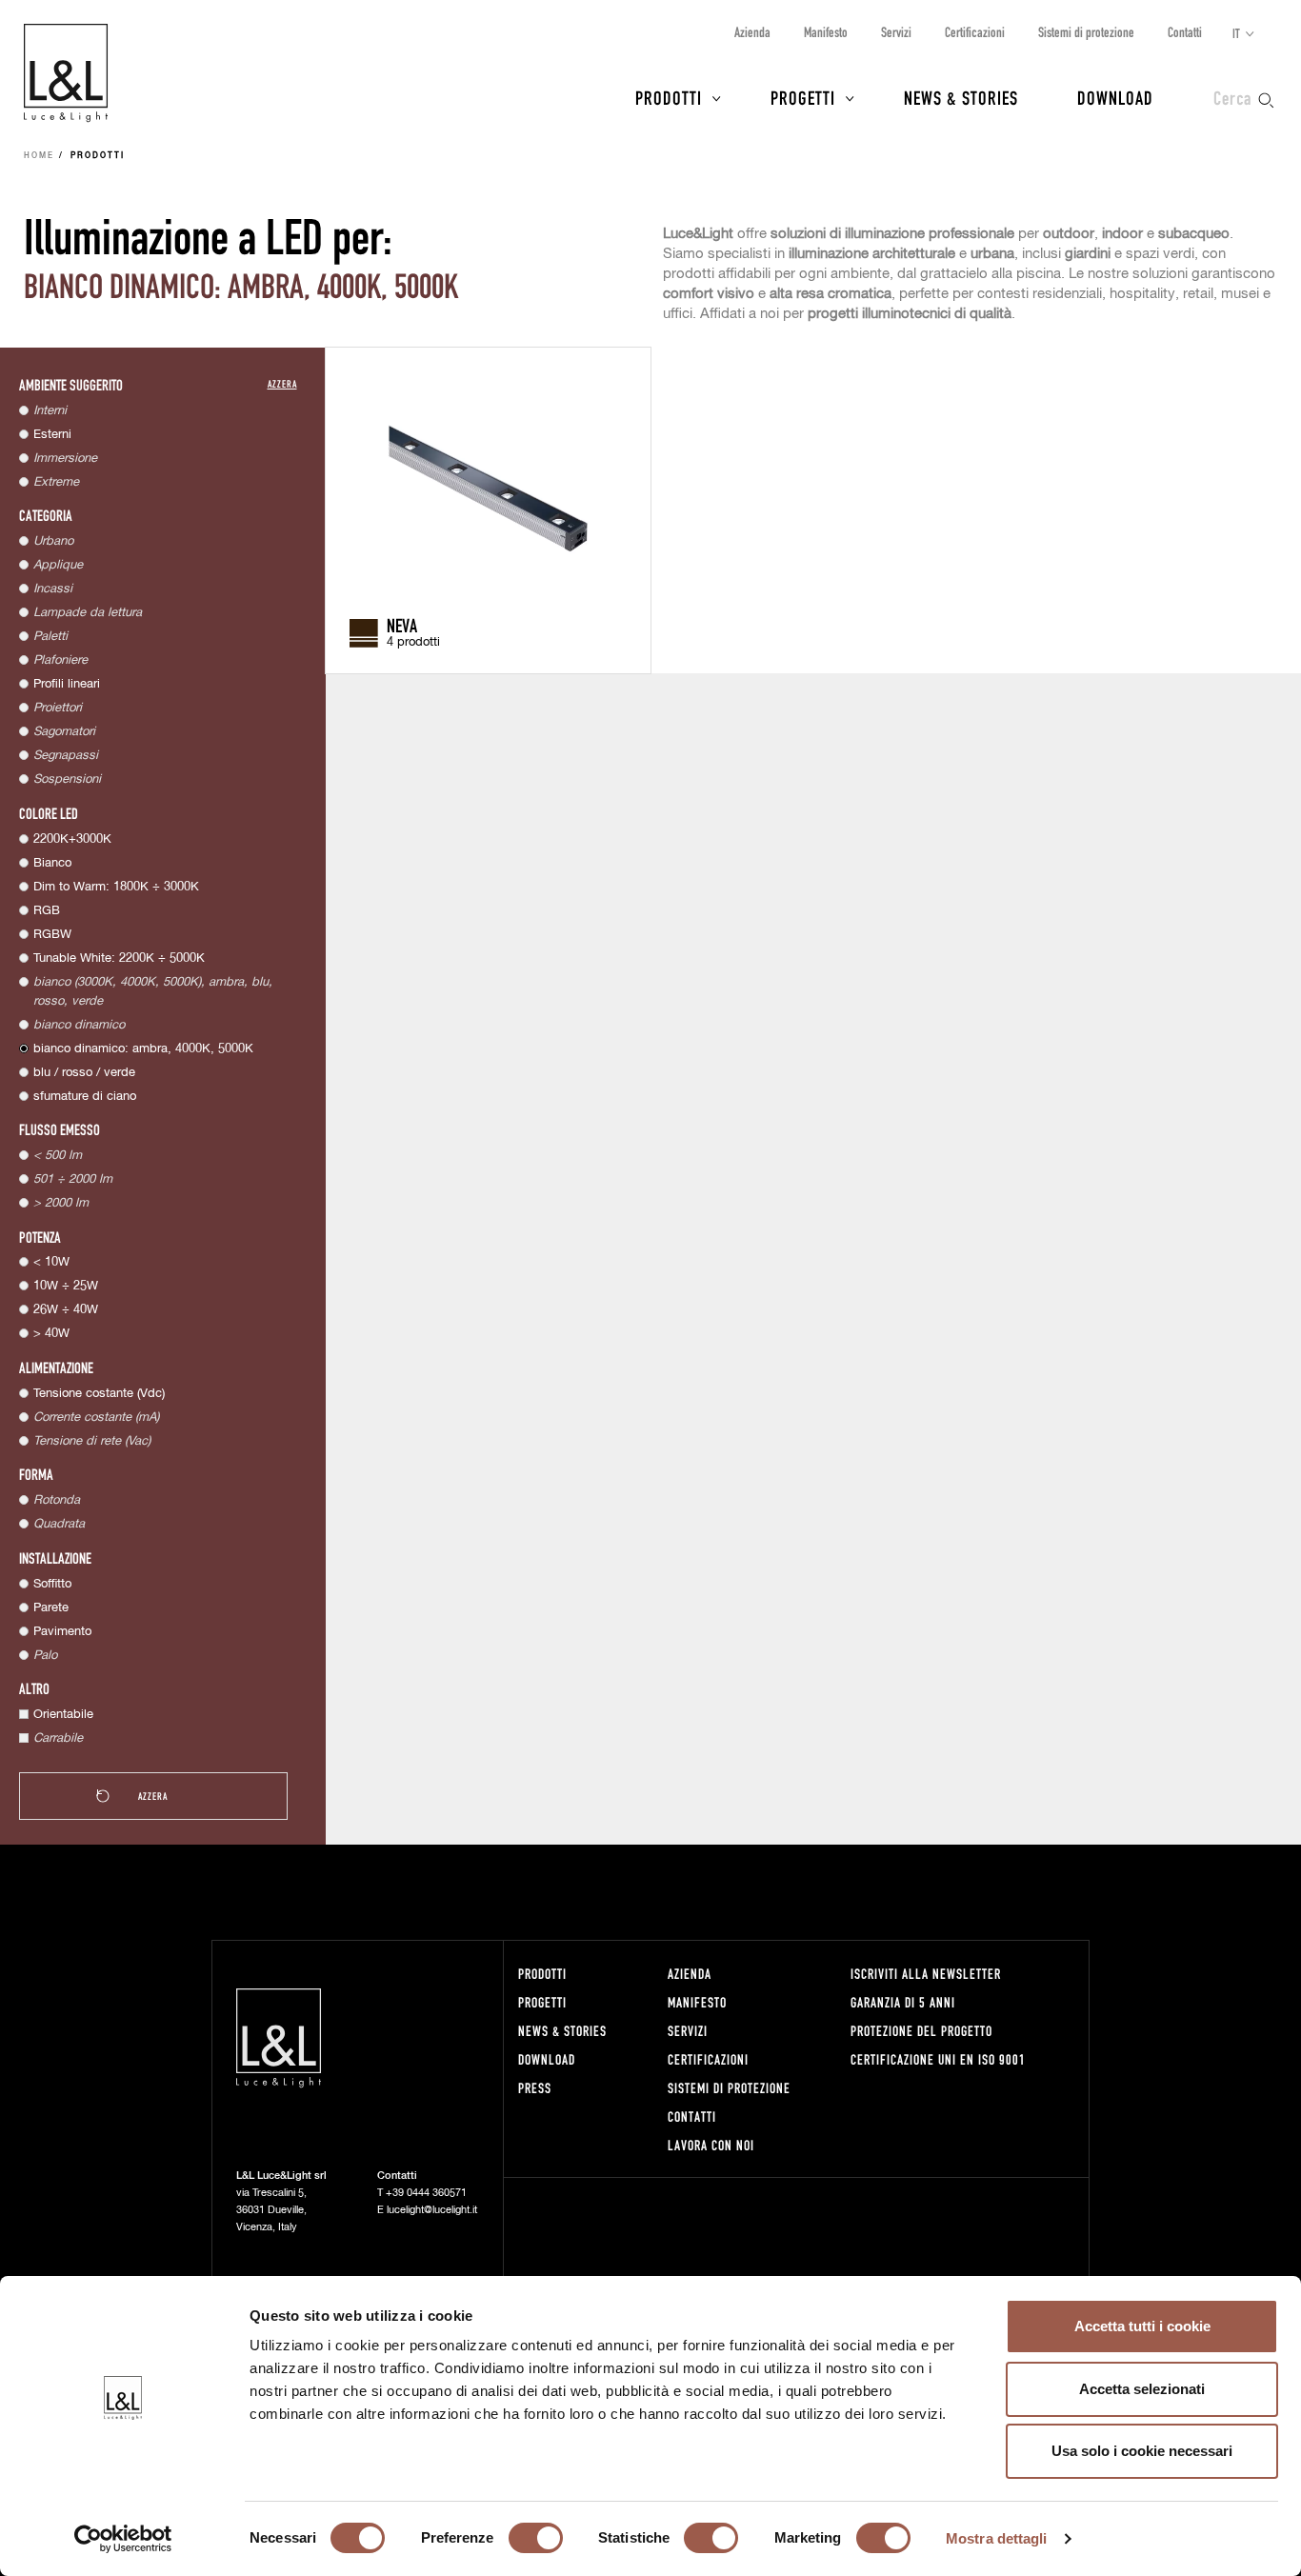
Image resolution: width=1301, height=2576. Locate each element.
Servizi (896, 32)
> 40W (51, 1334)
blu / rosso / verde (84, 1073)
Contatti (1185, 32)
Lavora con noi (711, 2145)
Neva (402, 625)
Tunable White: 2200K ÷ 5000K (119, 959)
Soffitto (52, 1584)
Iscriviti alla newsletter (926, 1974)
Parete (51, 1608)
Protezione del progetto (921, 2031)
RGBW (52, 935)
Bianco (52, 863)
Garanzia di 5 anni (903, 2002)
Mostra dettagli (997, 2538)
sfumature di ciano (85, 1097)
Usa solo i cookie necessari (1142, 2451)
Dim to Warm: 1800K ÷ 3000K (116, 887)
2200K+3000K (72, 839)
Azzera (282, 383)
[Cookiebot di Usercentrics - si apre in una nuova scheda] (123, 2539)
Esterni (52, 435)
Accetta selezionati (1142, 2389)
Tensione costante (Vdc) (99, 1394)
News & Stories (961, 97)
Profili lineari (67, 684)
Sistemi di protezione (1086, 32)
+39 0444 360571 (426, 2193)
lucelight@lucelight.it (432, 2210)
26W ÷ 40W (66, 1310)
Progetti (803, 97)
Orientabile (63, 1715)
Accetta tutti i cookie (1142, 2326)
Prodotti (669, 97)
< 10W (51, 1262)
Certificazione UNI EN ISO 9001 (938, 2059)
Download (1115, 97)
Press (535, 2088)
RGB (47, 911)
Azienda (752, 32)
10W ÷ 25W (66, 1286)
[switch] (536, 2538)
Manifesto (826, 32)
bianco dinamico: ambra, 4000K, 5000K (143, 1049)
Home (39, 156)
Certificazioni (975, 32)
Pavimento (62, 1632)
